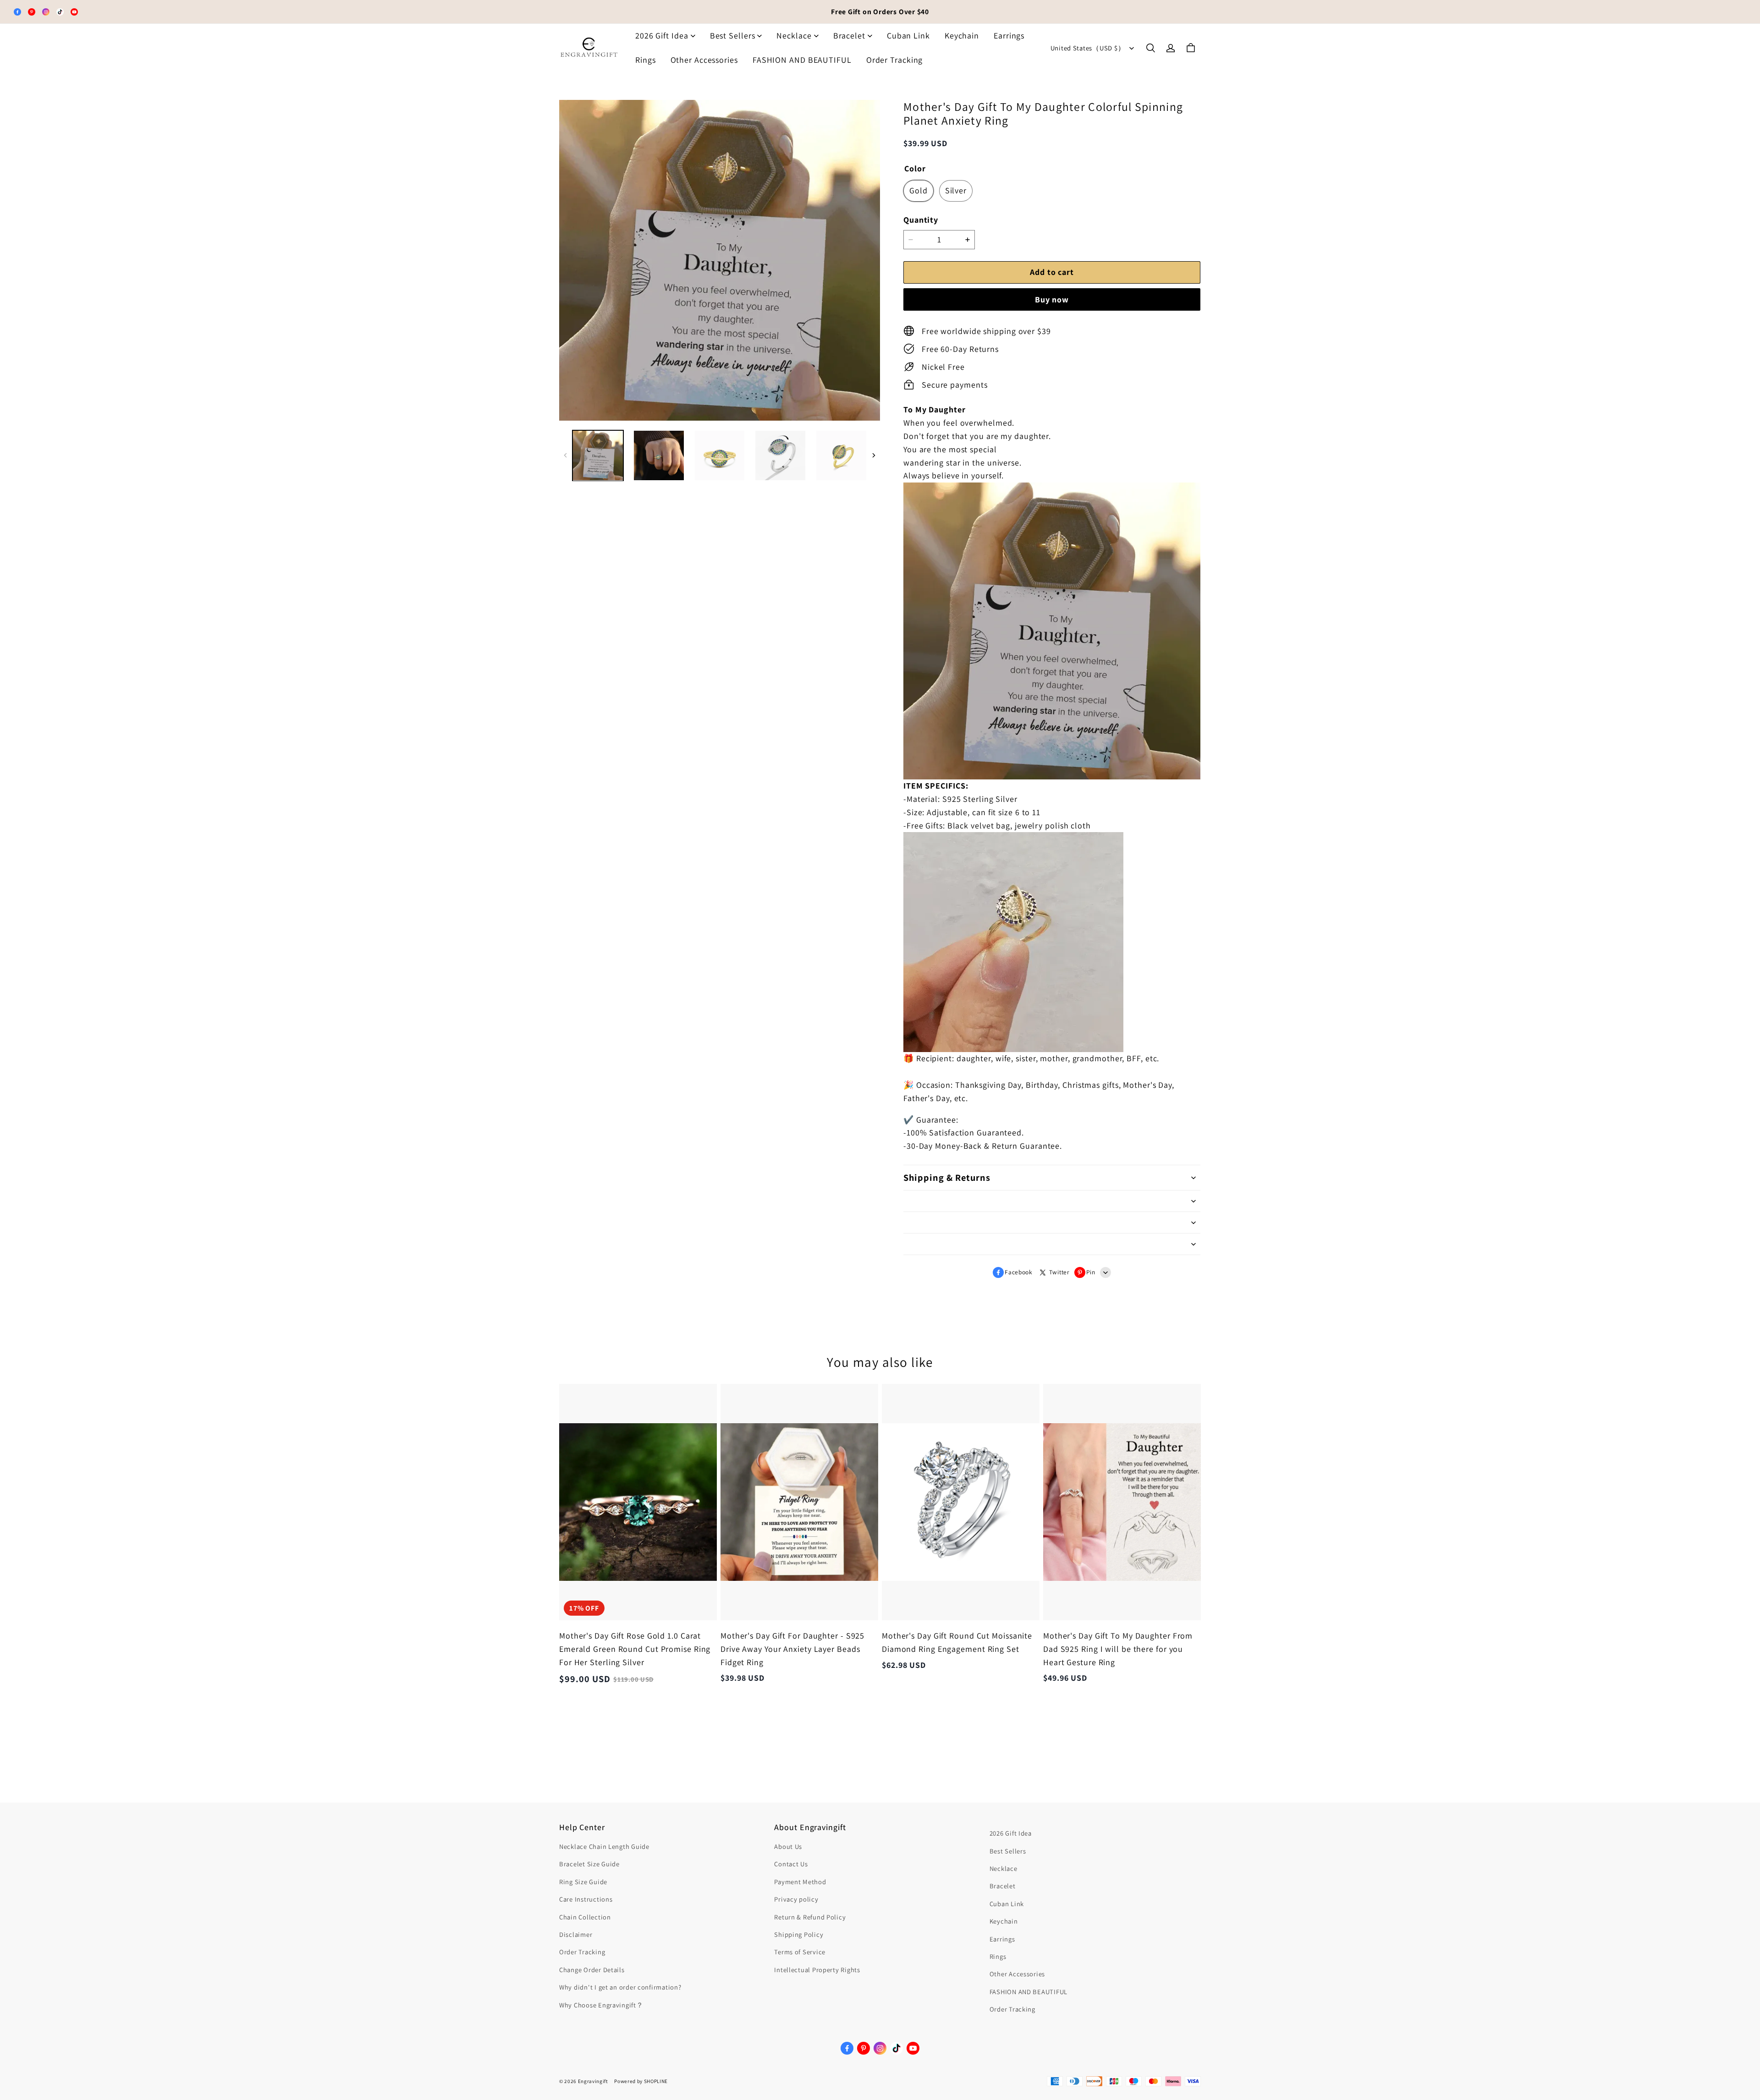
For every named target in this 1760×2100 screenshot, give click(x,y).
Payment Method (800, 1882)
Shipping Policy (799, 1934)
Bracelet (849, 36)
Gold (918, 190)
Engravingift (593, 2081)
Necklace (794, 36)
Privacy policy (796, 1899)
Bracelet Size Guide (589, 1864)
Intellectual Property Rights (817, 1970)
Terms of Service (800, 1952)
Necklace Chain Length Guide (604, 1846)
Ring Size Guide (583, 1882)
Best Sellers (733, 36)
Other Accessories (704, 60)
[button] (1150, 48)
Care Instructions (586, 1899)
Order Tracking (895, 60)
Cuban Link (908, 36)
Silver (956, 190)
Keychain (962, 36)
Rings (646, 60)
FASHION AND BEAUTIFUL (802, 60)
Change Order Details (592, 1970)
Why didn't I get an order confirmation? (620, 1987)
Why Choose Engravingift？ (601, 2005)
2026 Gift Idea (662, 36)
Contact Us (791, 1864)
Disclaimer (576, 1934)
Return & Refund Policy (810, 1917)
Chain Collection (585, 1917)
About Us (788, 1846)
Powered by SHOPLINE (641, 2081)
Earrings (1009, 36)
